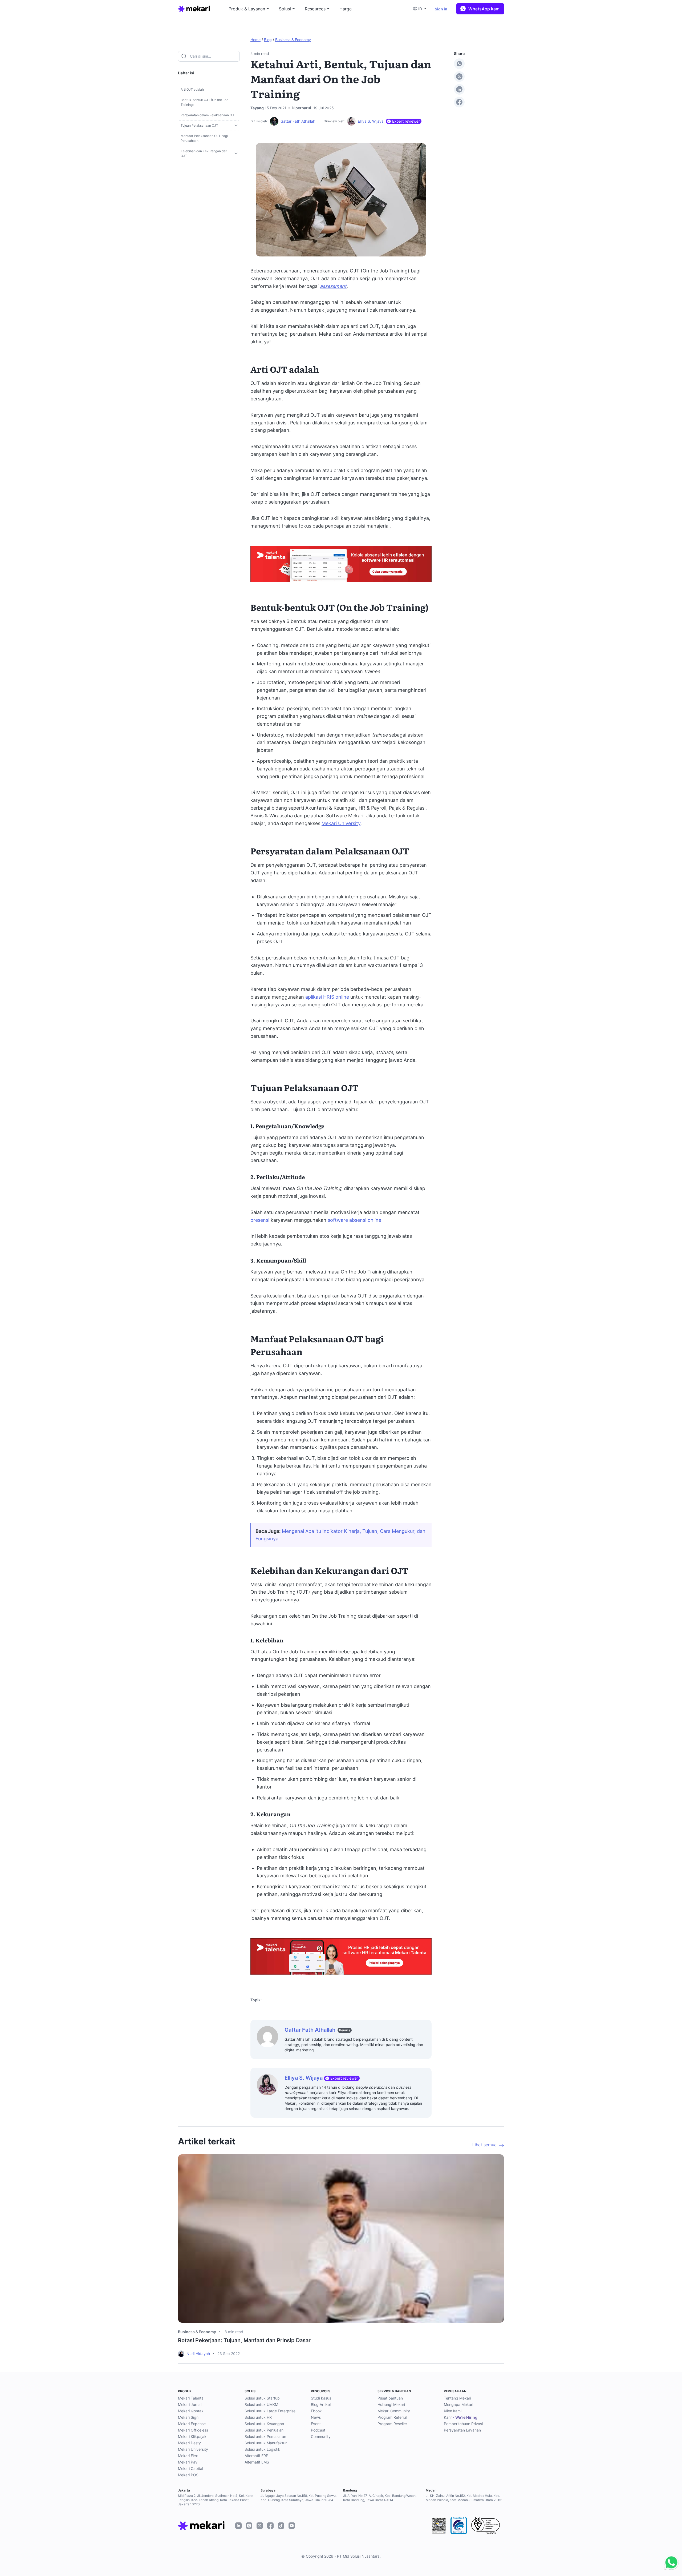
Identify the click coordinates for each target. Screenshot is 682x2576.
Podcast (318, 2430)
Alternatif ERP (256, 2456)
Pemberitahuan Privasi (463, 2424)
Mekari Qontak (191, 2411)
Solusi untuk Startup (262, 2398)
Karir (461, 2417)
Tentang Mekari (457, 2398)
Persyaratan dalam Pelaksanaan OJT (208, 115)
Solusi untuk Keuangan (264, 2424)
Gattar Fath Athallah (298, 121)
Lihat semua (484, 2145)
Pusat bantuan (390, 2398)
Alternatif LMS (257, 2462)
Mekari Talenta (191, 2398)
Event (316, 2424)
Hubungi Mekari (391, 2404)
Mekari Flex (188, 2456)
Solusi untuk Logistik (262, 2449)
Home (255, 40)
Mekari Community (394, 2411)
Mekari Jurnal (190, 2404)
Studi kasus (321, 2398)
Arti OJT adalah (192, 89)
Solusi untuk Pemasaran (265, 2436)
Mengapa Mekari (458, 2404)
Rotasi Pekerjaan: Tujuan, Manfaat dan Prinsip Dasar (244, 2340)
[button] (421, 9)
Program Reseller (392, 2424)
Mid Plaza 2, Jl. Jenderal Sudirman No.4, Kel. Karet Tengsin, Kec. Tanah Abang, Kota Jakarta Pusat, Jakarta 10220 (216, 2500)
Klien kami (453, 2411)
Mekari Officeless (193, 2430)
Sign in (441, 9)
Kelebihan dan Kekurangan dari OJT (204, 153)
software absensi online (354, 1220)
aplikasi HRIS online (327, 997)
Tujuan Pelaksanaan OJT (199, 125)
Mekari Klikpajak (192, 2436)
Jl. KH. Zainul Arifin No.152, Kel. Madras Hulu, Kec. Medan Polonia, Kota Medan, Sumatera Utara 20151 (464, 2498)
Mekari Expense (192, 2424)
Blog (268, 40)
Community (321, 2436)
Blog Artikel (321, 2404)
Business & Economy (293, 40)
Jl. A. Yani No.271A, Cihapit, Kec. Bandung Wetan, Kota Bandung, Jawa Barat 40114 (380, 2498)
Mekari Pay (188, 2462)
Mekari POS (188, 2475)
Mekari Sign (188, 2417)
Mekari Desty (189, 2443)
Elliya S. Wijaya (371, 121)
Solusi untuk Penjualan (264, 2430)
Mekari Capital (190, 2468)
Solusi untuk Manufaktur (266, 2443)
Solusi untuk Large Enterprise (270, 2411)
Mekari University (341, 823)
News (316, 2417)
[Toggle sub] (236, 126)
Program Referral (392, 2417)
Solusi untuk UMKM (261, 2404)
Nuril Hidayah (198, 2354)
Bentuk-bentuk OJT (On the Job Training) (204, 102)
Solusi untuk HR (258, 2417)
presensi (260, 1220)
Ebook (316, 2411)
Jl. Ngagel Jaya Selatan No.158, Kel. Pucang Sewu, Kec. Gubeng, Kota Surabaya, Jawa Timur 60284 (299, 2498)
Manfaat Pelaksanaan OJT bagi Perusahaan (204, 138)
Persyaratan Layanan (462, 2430)
